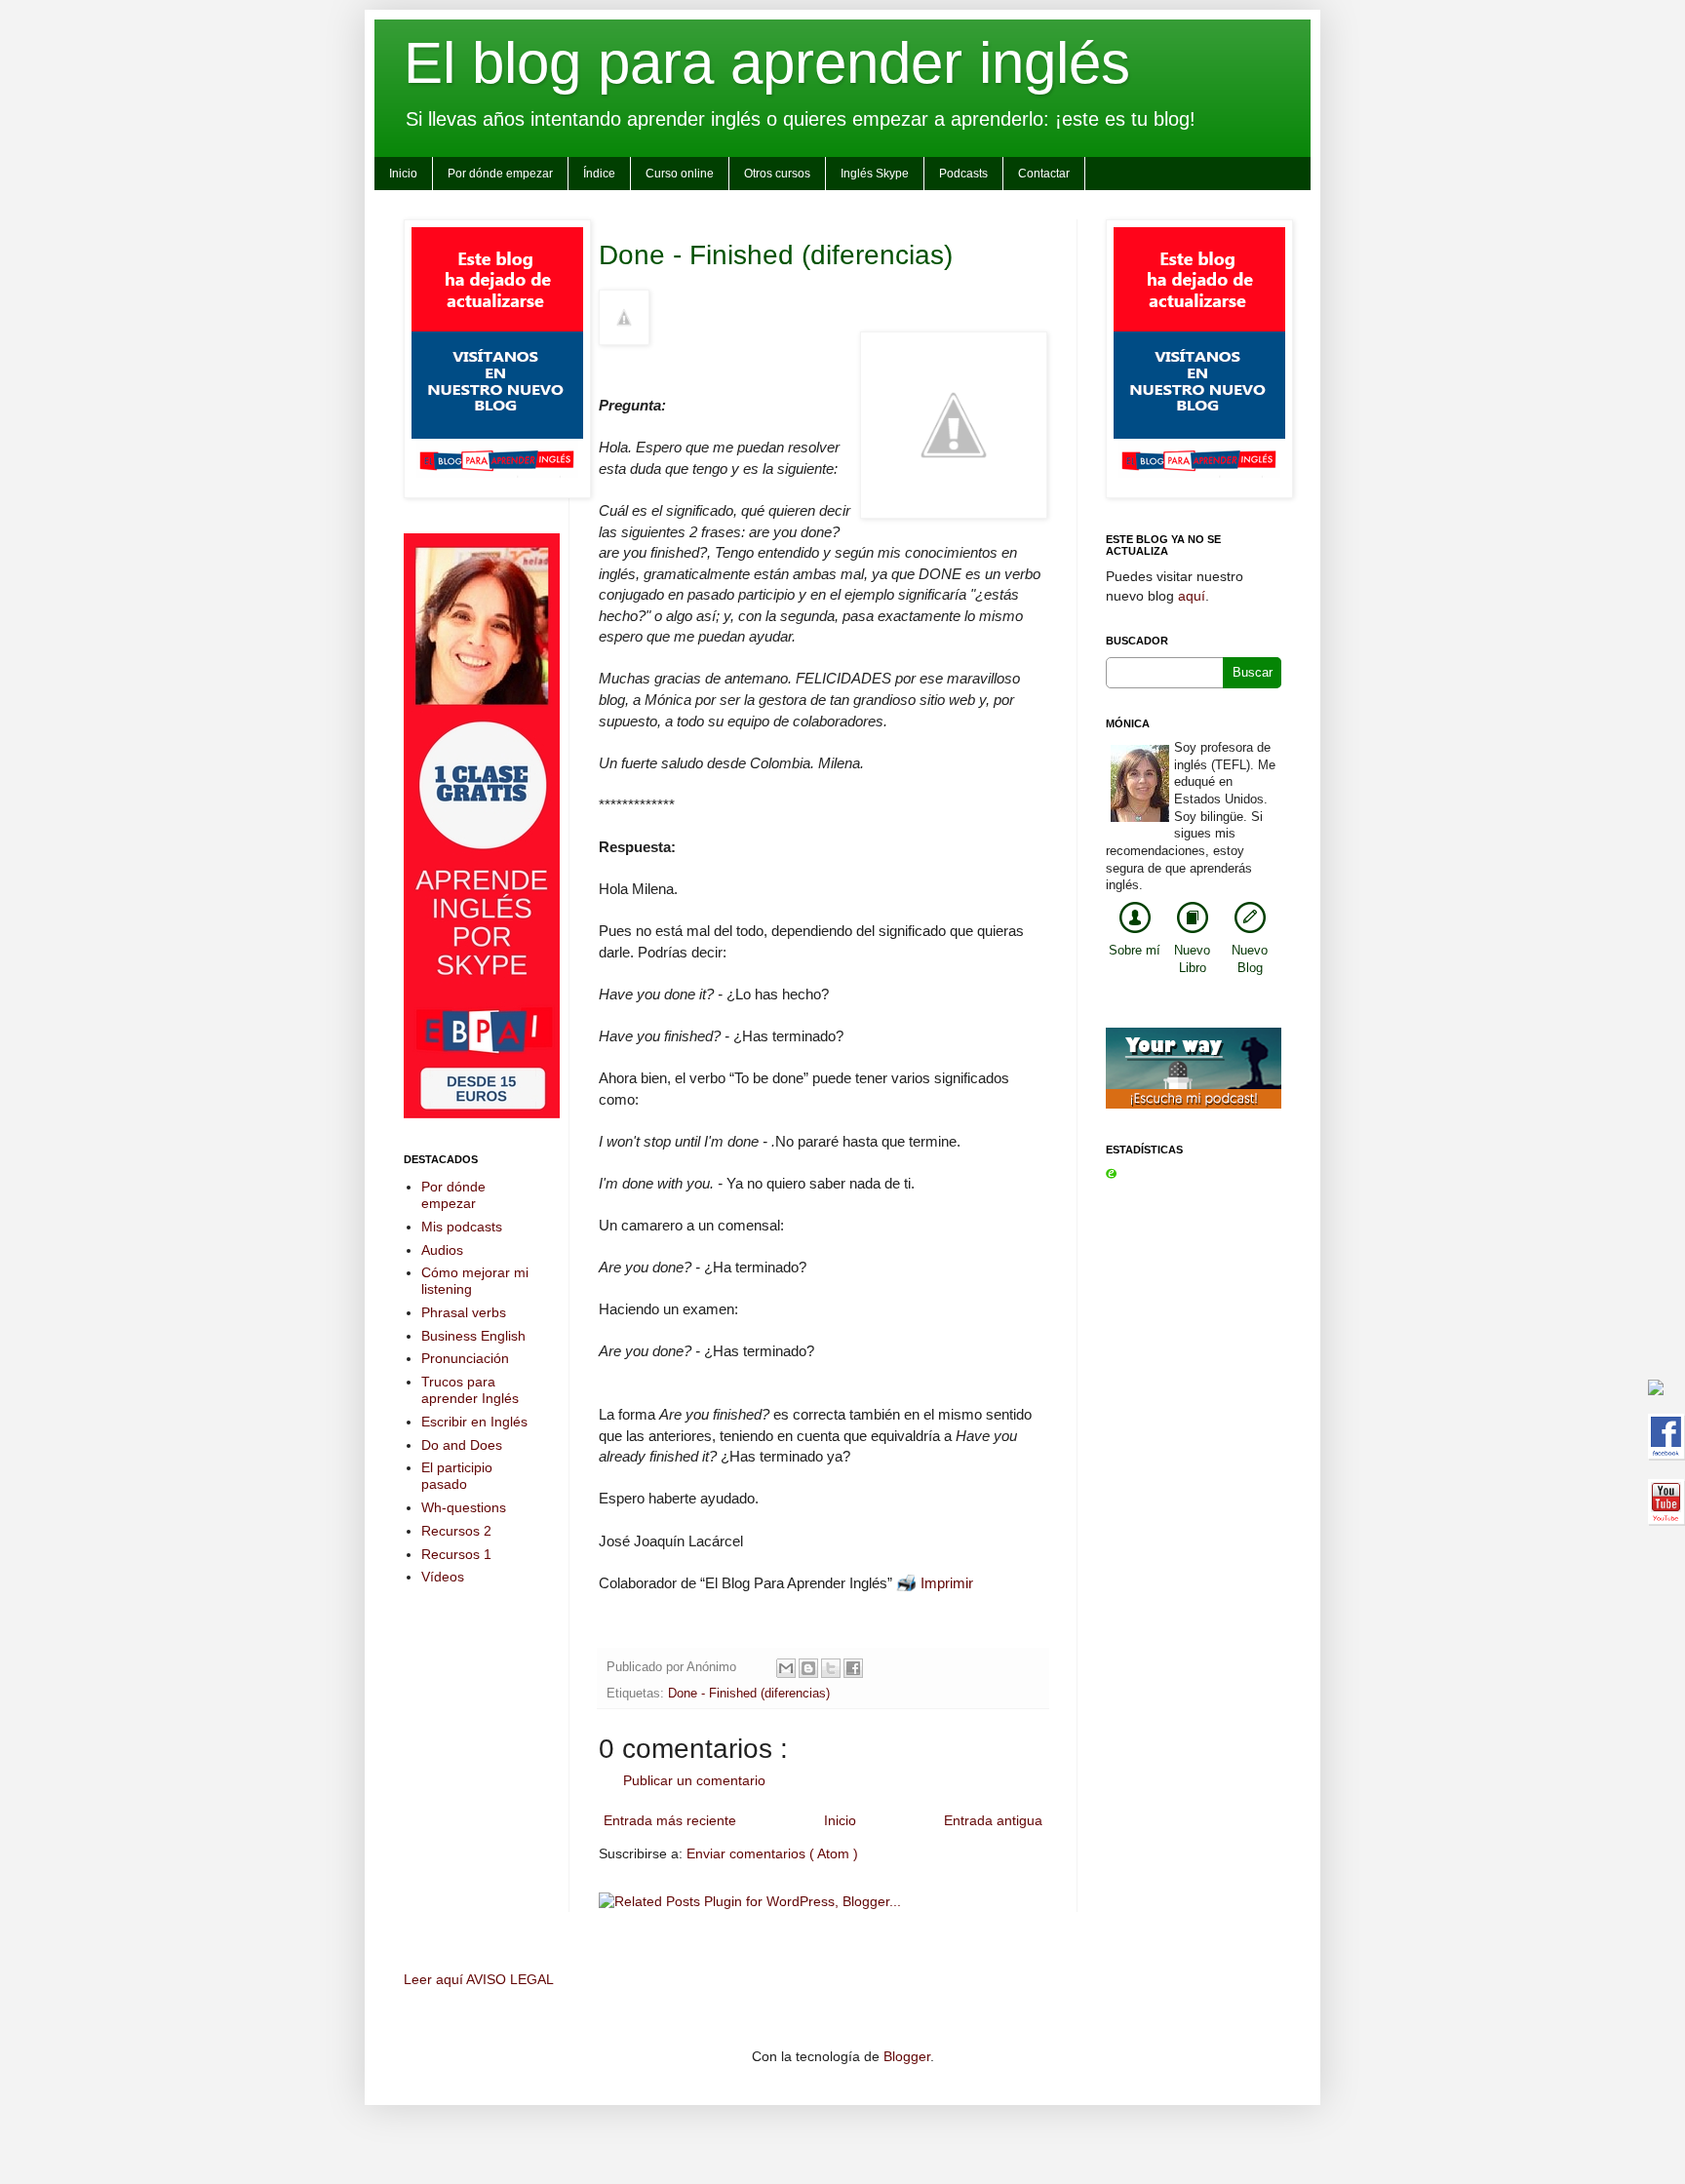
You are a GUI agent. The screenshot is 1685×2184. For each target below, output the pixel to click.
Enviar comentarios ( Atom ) (772, 1853)
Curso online (680, 174)
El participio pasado (457, 1476)
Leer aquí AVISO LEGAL (479, 1979)
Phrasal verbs (464, 1312)
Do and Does (462, 1445)
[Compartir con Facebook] (853, 1668)
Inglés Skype (875, 174)
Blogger (907, 2056)
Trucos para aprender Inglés (470, 1390)
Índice (599, 174)
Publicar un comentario (694, 1780)
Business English (473, 1336)
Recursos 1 (456, 1554)
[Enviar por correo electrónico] (786, 1668)
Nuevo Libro (1192, 959)
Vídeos (443, 1577)
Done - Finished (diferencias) (776, 255)
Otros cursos (777, 174)
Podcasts (963, 174)
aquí (1192, 596)
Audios (442, 1250)
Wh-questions (464, 1507)
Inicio (403, 174)
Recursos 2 (456, 1531)
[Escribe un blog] (808, 1668)
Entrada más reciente (670, 1820)
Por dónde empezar (500, 174)
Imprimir (947, 1583)
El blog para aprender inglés (767, 63)
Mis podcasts (462, 1227)
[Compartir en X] (831, 1668)
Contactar (1044, 174)
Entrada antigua (993, 1820)
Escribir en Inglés (474, 1422)
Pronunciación (465, 1358)
